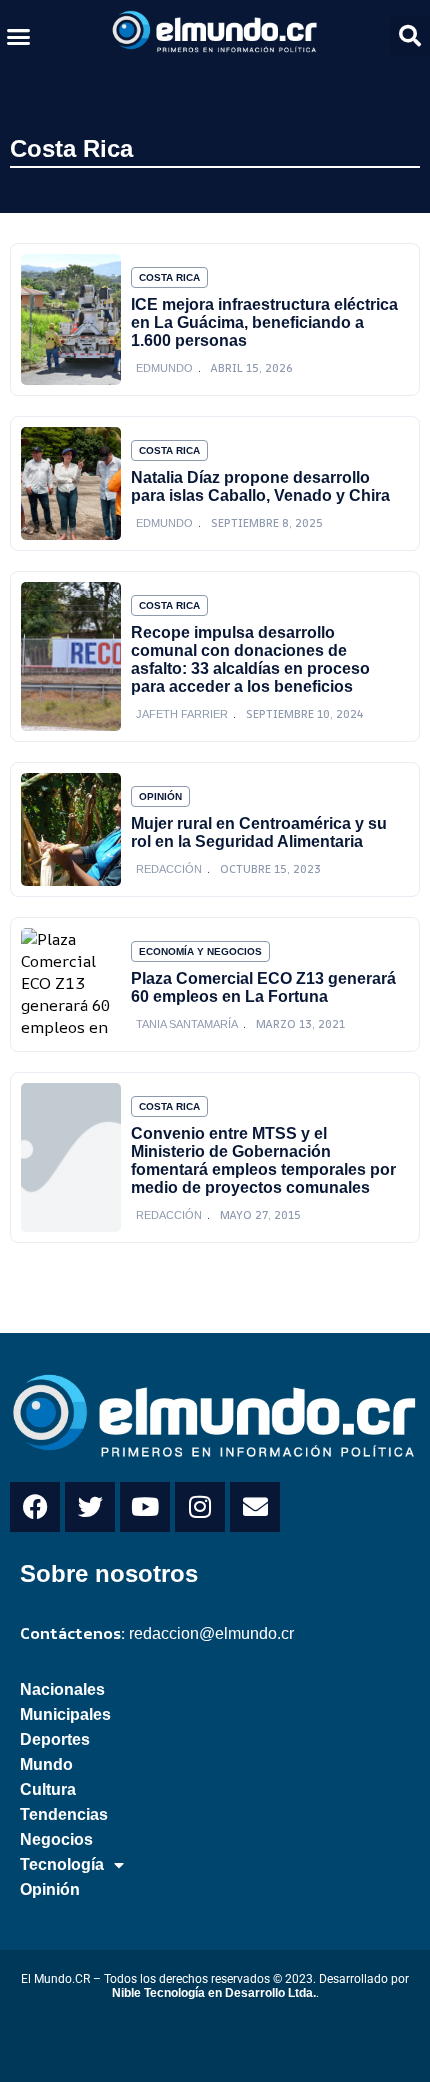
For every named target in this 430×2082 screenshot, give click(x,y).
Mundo (46, 1764)
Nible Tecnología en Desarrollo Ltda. (214, 1993)
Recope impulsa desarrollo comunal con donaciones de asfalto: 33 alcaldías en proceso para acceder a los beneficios (250, 659)
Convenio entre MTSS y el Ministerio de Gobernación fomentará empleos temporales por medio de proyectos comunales (263, 1160)
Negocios (56, 1839)
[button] (19, 36)
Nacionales (62, 1689)
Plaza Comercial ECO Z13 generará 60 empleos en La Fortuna (263, 987)
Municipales (65, 1714)
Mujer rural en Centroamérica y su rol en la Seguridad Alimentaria (259, 832)
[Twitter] (90, 1507)
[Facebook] (35, 1507)
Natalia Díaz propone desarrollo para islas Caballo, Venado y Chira (260, 486)
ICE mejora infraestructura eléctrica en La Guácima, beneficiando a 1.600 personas (264, 322)
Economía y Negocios (200, 951)
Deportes (55, 1739)
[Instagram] (200, 1507)
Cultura (48, 1789)
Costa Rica (71, 148)
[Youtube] (145, 1507)
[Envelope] (255, 1507)
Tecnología (62, 1864)
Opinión (160, 796)
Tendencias (64, 1814)
